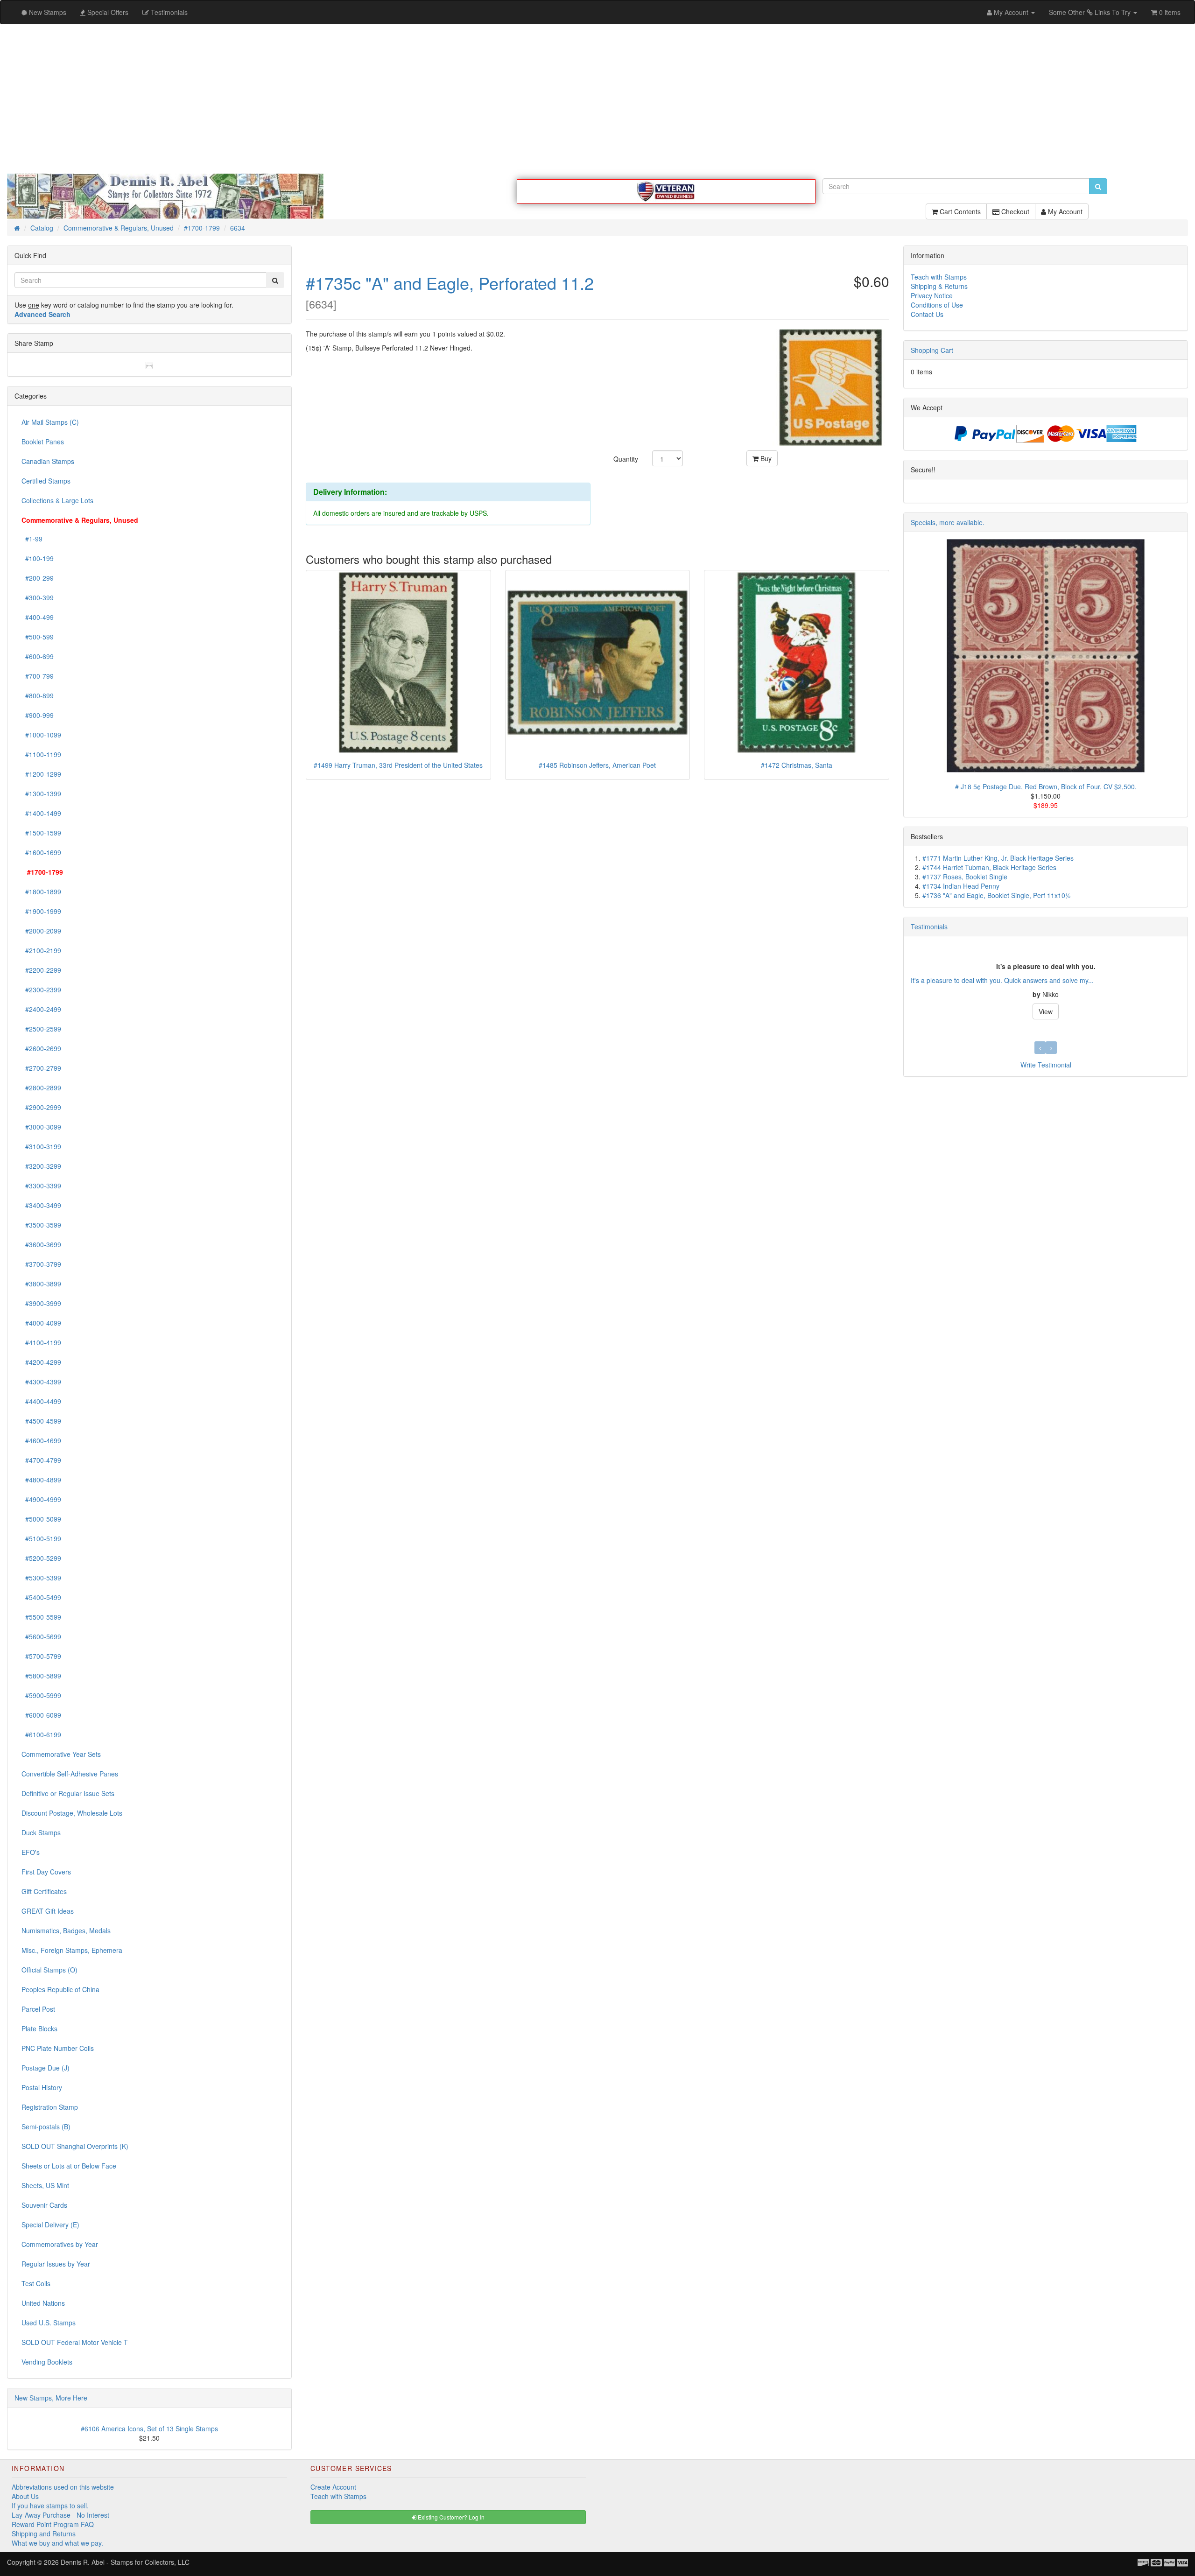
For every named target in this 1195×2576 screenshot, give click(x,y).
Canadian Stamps (48, 461)
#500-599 (38, 637)
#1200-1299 (41, 774)
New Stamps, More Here (51, 2398)
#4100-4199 (41, 1342)
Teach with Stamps (939, 277)
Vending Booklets (47, 2362)
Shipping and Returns (44, 2534)
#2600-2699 (41, 1048)
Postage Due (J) (46, 2068)
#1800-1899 (41, 891)
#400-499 (38, 617)
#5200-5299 (41, 1558)
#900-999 (38, 715)
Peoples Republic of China (60, 1989)
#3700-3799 (41, 1264)
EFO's (31, 1852)
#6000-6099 (41, 1715)
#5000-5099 (41, 1519)
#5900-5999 (41, 1695)
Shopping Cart (932, 350)
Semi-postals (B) (46, 2127)
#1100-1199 (41, 754)
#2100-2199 (41, 950)
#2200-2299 (41, 970)
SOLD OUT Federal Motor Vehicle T (75, 2342)
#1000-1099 (41, 735)
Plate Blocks (39, 2029)
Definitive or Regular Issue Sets (68, 1793)
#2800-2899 (41, 1088)
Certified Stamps (46, 481)
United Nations (43, 2303)
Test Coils (36, 2283)
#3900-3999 (41, 1303)
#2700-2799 (41, 1068)
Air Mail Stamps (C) (50, 422)
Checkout (1014, 211)
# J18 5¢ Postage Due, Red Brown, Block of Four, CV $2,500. (1046, 786)
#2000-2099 (41, 931)
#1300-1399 (41, 793)
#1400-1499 (41, 813)
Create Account (333, 2487)
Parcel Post (38, 2009)
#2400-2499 (41, 1009)
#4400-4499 (41, 1401)
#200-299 (38, 578)
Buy (765, 458)
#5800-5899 (41, 1676)
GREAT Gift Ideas (48, 1911)
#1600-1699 (41, 852)
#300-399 (38, 597)
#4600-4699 (41, 1440)
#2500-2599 (41, 1029)
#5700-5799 (41, 1656)
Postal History (42, 2087)
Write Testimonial (1046, 1065)
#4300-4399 (41, 1382)
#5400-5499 (41, 1597)
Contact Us (927, 314)
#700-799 (38, 676)
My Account (1064, 211)
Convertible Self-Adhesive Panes (70, 1774)
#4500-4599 (41, 1421)
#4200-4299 (41, 1362)
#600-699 (38, 656)
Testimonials (929, 927)
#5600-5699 (41, 1636)
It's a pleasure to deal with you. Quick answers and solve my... (1002, 980)
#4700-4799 (41, 1460)
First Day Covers (46, 1872)
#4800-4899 (41, 1480)
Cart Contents (959, 211)
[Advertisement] (597, 99)
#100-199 (38, 558)
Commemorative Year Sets (61, 1754)
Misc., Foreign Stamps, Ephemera (72, 1950)
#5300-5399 (41, 1578)
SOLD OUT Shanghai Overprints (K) (75, 2146)
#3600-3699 (41, 1244)
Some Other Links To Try (1091, 12)
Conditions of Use (937, 305)
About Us (25, 2496)
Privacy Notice (932, 295)
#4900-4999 (41, 1499)
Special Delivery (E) (50, 2225)
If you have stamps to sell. (50, 2506)
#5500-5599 (41, 1617)
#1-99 (32, 539)
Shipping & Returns (939, 286)
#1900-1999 (41, 911)
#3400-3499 (41, 1205)
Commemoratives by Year (60, 2244)
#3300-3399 (41, 1186)
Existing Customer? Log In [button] (450, 2517)
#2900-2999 (41, 1107)
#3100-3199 (41, 1146)
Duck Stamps (41, 1832)
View (1046, 1011)
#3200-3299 (41, 1166)
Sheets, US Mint (45, 2185)
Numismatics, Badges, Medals (66, 1930)
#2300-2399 (41, 990)
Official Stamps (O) (49, 1970)
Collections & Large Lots (57, 500)
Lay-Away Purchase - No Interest (60, 2515)
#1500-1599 (41, 833)
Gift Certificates (44, 1891)
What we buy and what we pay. (57, 2543)
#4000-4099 (41, 1323)
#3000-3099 (41, 1127)
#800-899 (38, 695)
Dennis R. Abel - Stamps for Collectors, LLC (125, 2562)
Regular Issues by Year (56, 2264)
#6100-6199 (41, 1734)
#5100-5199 (41, 1538)
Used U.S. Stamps (49, 2323)
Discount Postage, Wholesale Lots (72, 1813)
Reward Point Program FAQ (53, 2524)
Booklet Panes (43, 442)
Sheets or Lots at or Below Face (69, 2166)
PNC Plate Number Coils (58, 2048)
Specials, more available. (948, 522)
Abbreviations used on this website (63, 2487)
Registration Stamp (50, 2107)
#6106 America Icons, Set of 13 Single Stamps (149, 2429)
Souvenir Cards (44, 2205)
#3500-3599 (41, 1225)
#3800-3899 (41, 1284)
